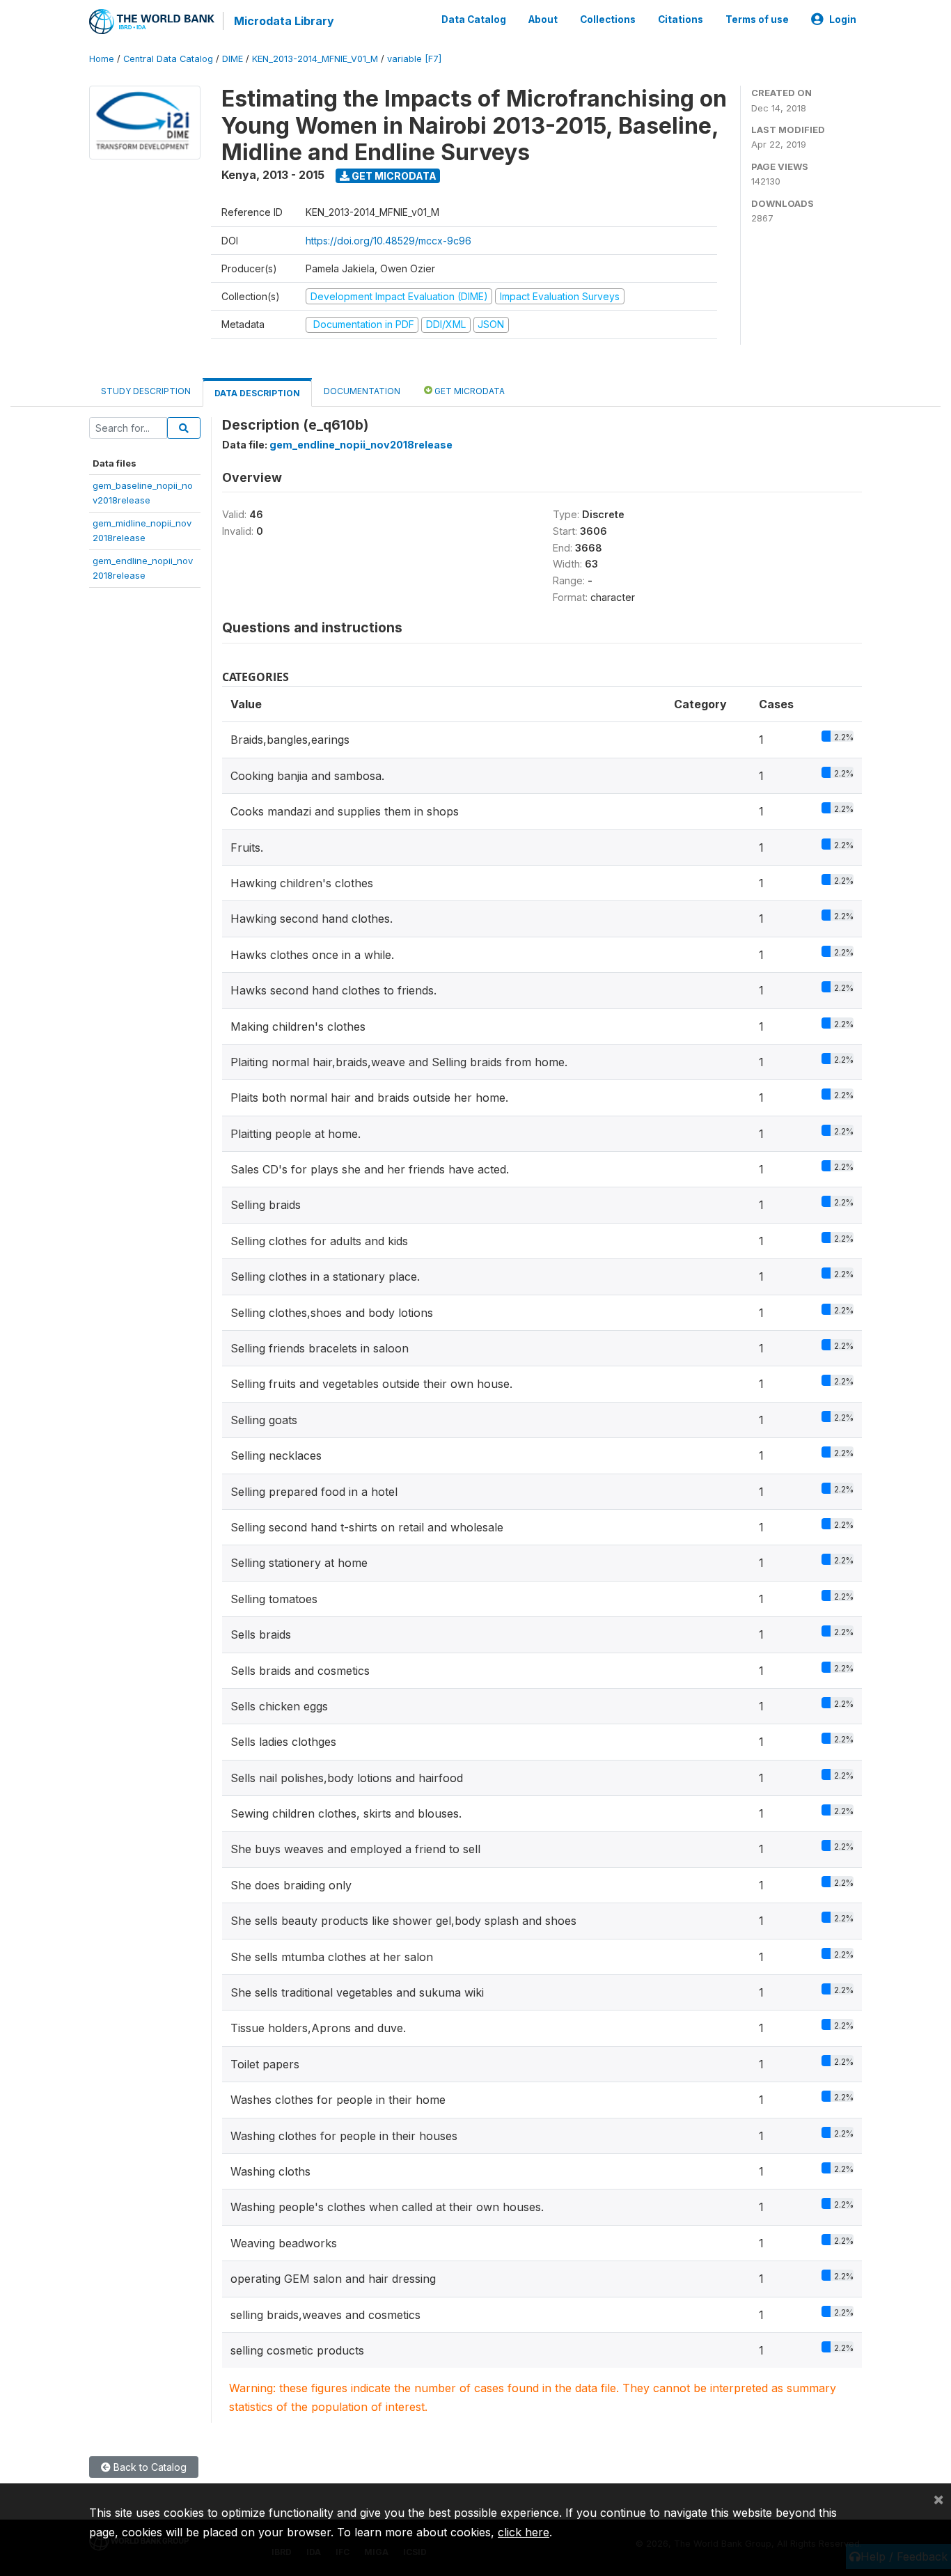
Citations (681, 19)
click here (524, 2532)
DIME (233, 59)
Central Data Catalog (168, 59)
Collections (608, 19)
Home (102, 59)
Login (843, 19)
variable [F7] (414, 59)
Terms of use (757, 19)
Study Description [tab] (146, 391)
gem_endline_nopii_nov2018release (361, 445)
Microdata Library (284, 21)
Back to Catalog (149, 2467)
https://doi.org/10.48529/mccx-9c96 (388, 241)
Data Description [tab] (257, 393)
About (543, 19)
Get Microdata (393, 176)
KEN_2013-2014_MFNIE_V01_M (315, 59)
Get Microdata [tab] (469, 391)
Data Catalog (474, 19)
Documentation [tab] (362, 391)
